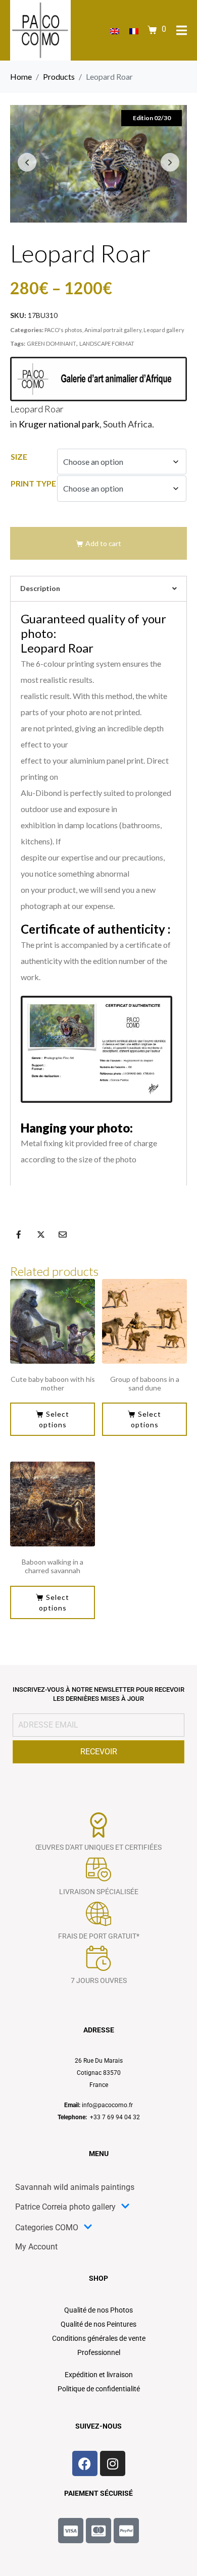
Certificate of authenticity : (95, 929)
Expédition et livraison (99, 2375)
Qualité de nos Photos (98, 2310)
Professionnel (99, 2352)
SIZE (19, 457)
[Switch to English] (115, 31)
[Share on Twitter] (41, 1235)
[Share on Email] (63, 1235)
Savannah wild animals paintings (75, 2187)
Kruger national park (59, 424)
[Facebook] (85, 2463)
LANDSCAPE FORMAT (107, 343)
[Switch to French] (134, 31)
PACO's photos (63, 330)
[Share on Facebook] (19, 1235)
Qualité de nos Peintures (98, 2324)
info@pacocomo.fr (107, 2105)
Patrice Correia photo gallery (65, 2207)
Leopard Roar (37, 409)
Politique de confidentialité (99, 2389)
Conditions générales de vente (99, 2338)
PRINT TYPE (33, 483)
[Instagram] (113, 2463)
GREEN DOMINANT (52, 343)
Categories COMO (47, 2228)
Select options (54, 1419)
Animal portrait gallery (113, 330)
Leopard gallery (164, 330)
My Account (36, 2247)
